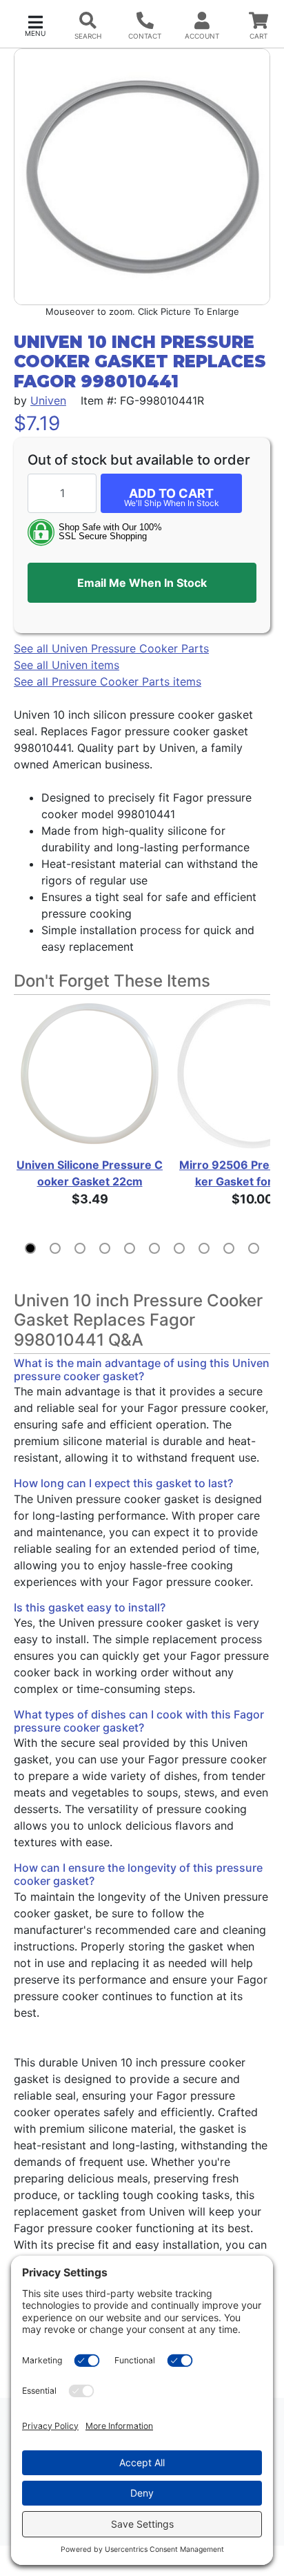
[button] (35, 25)
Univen (48, 400)
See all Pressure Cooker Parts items (108, 681)
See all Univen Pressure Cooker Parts (111, 648)
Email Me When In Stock (142, 583)
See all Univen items (67, 665)
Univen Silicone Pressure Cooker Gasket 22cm (90, 1173)
